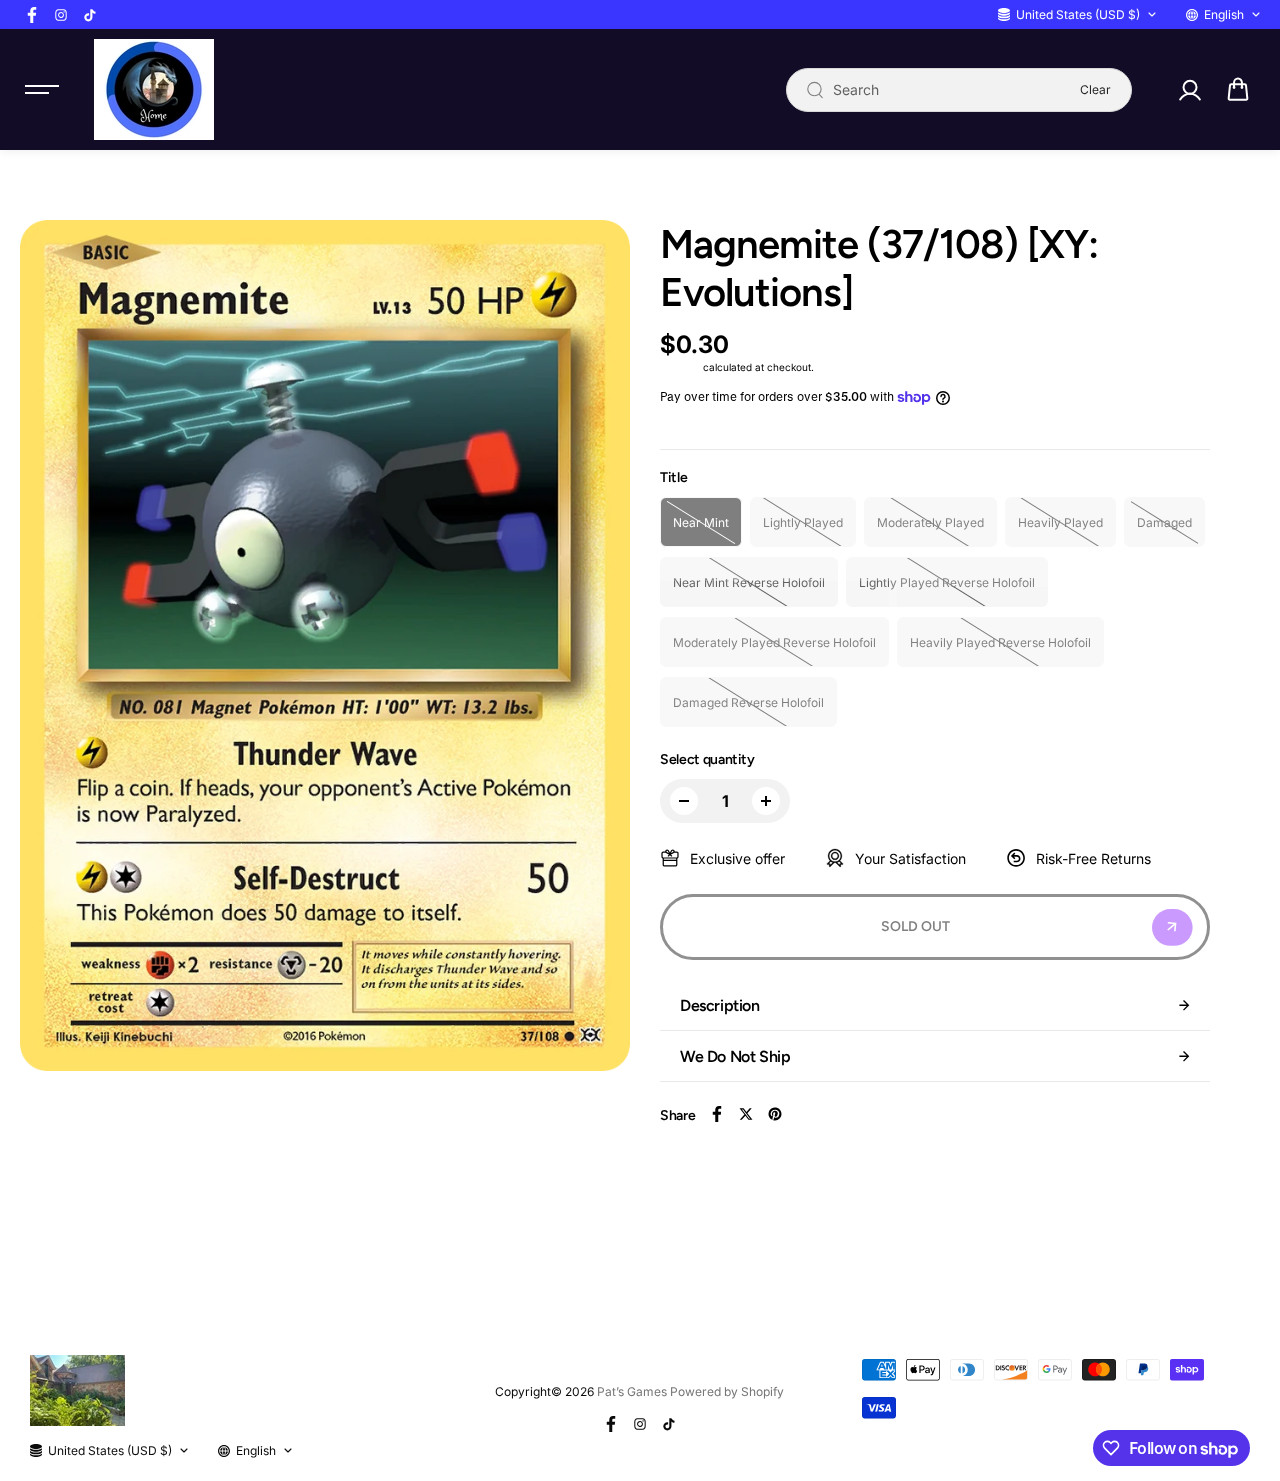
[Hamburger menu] (42, 90)
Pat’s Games (632, 1391)
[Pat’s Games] (154, 89)
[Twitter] (746, 1114)
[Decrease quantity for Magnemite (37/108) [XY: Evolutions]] (684, 801)
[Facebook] (32, 15)
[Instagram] (61, 15)
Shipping (680, 367)
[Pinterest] (775, 1114)
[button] (1238, 90)
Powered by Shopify (727, 1391)
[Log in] (1189, 90)
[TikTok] (90, 15)
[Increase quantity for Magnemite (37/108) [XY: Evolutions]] (766, 801)
